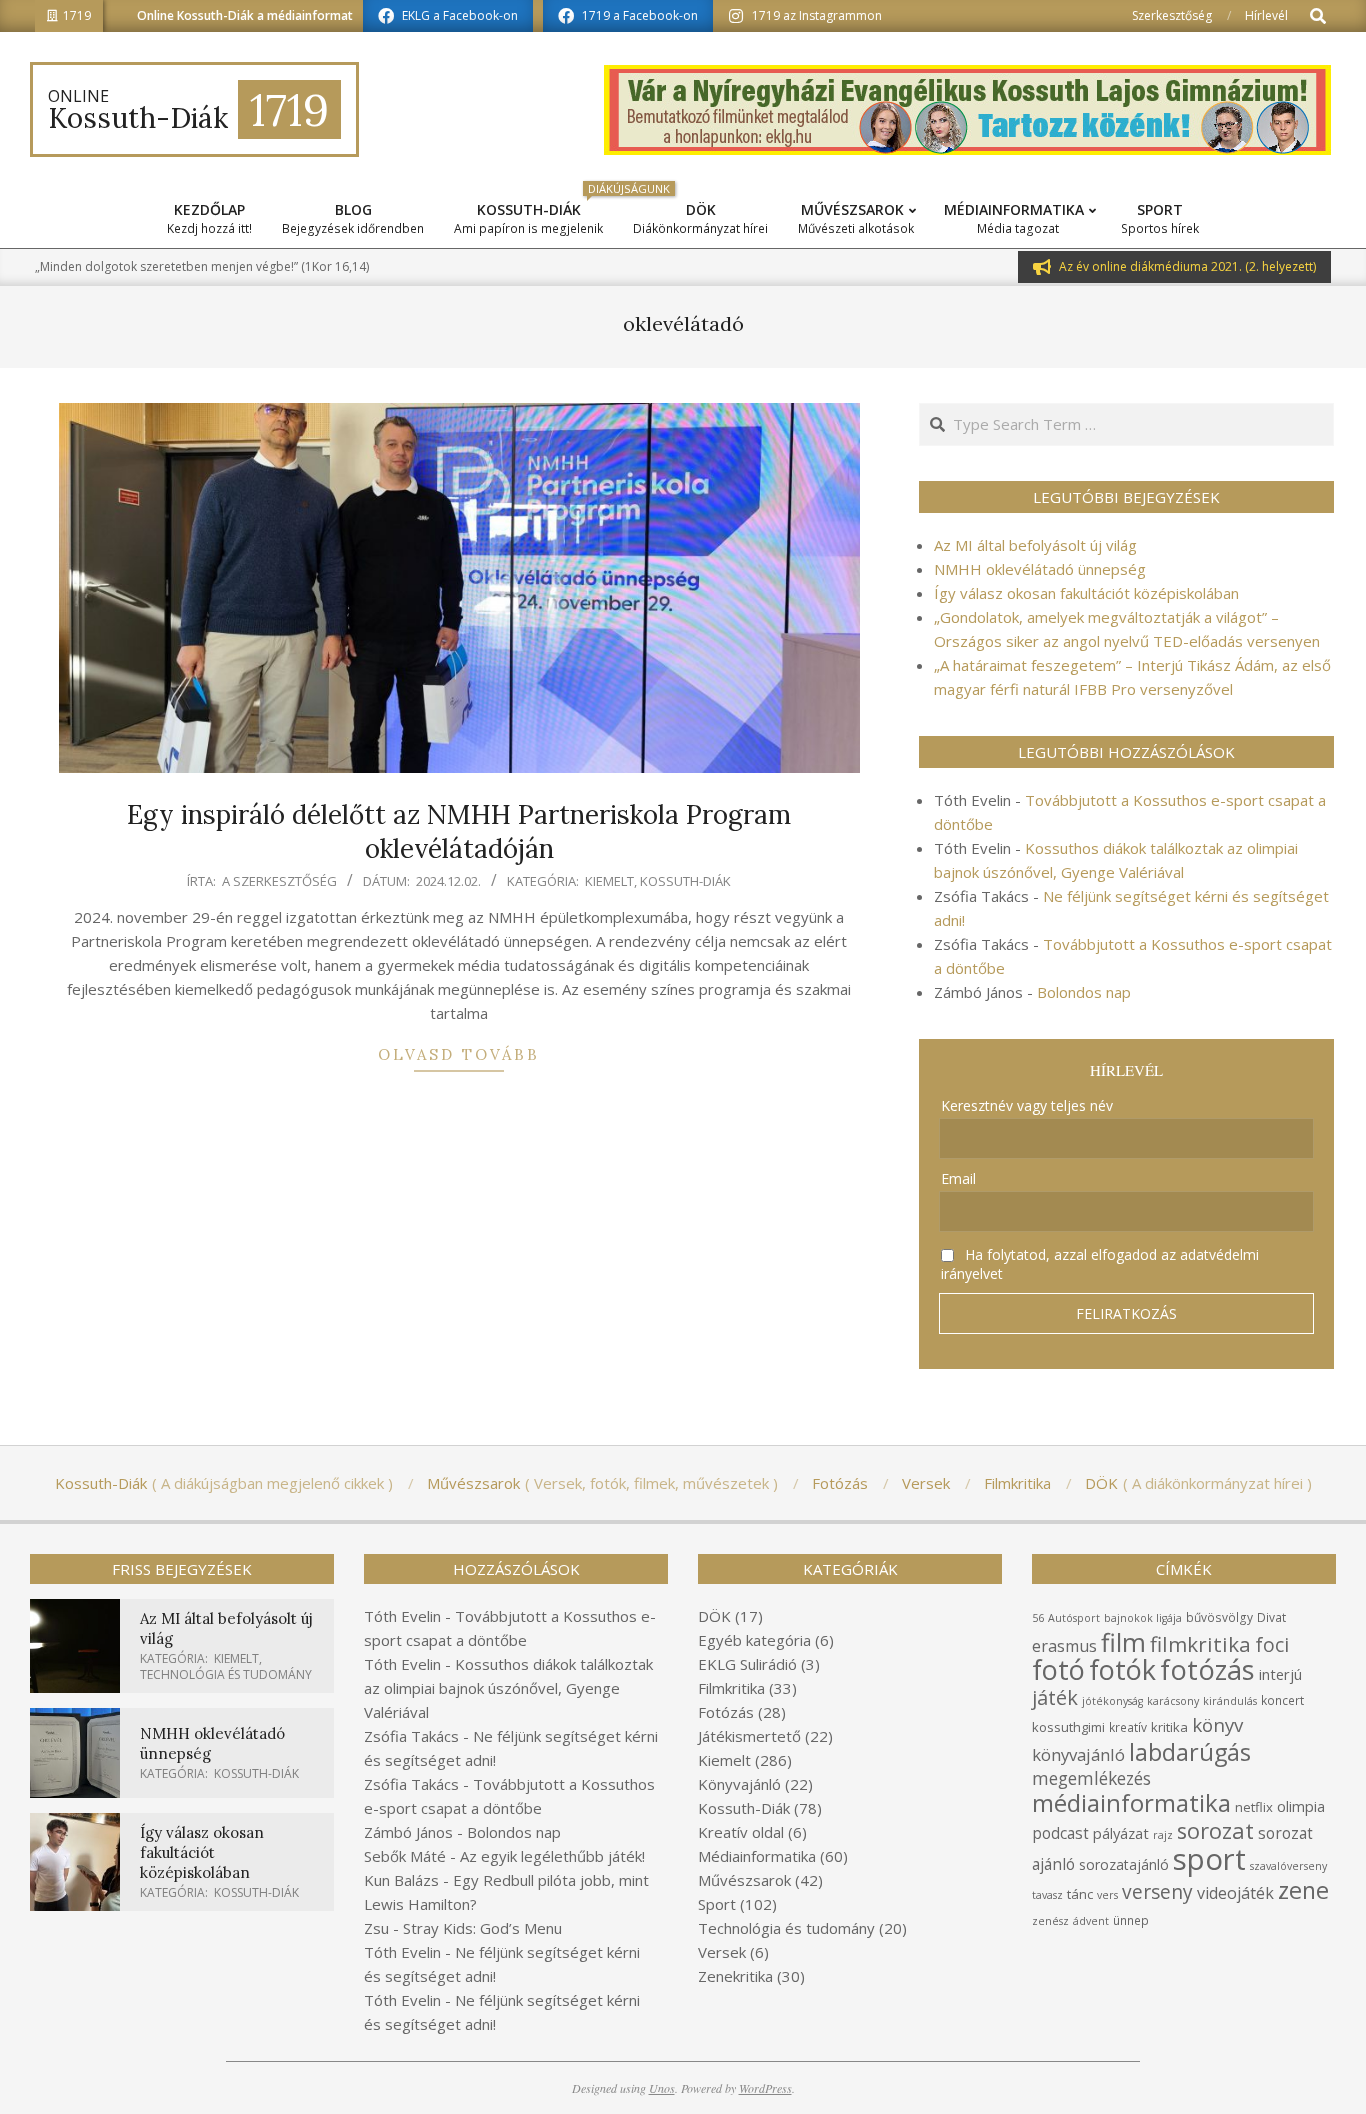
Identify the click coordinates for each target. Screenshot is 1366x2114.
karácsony (1173, 1701)
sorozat (1215, 1830)
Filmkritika (731, 1688)
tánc (1080, 1894)
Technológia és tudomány (226, 1674)
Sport (717, 1904)
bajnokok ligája (1143, 1618)
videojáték (1235, 1893)
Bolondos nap (1084, 992)
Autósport (1074, 1618)
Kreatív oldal (741, 1832)
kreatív (1128, 1727)
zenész (1050, 1921)
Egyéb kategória (754, 1640)
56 (1038, 1618)
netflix (1254, 1807)
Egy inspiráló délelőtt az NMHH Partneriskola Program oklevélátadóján (459, 832)
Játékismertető (749, 1736)
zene (1303, 1890)
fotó (1058, 1669)
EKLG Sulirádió (747, 1664)
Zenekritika (735, 1976)
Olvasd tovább (459, 1054)
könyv (1217, 1724)
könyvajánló (1078, 1754)
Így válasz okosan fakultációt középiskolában (1086, 593)
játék (1055, 1697)
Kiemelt (609, 881)
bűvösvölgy (1219, 1617)
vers (1107, 1895)
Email (958, 1178)
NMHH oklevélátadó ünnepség (1040, 569)
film (1123, 1642)
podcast (1060, 1833)
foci (1272, 1644)
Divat (1271, 1617)
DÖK (714, 1616)
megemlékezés (1091, 1778)
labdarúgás (1190, 1752)
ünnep (1131, 1920)
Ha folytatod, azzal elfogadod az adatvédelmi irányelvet (1100, 1264)
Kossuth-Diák (685, 881)
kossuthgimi (1068, 1727)
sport (1209, 1859)
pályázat (1121, 1833)
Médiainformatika (757, 1856)
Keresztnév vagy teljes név (1027, 1105)
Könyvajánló (739, 1784)
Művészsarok (744, 1880)
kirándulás (1230, 1701)
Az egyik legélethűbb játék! (552, 1856)
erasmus (1064, 1646)
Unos (662, 2088)
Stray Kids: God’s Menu (482, 1928)
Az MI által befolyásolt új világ (1035, 545)
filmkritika (1200, 1644)
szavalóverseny (1288, 1866)
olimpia (1301, 1806)
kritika (1169, 1727)
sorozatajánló (1124, 1864)
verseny (1157, 1891)
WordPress (765, 2088)
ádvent (1091, 1921)
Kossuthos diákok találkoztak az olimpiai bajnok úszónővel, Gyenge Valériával (508, 1688)
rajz (1163, 1835)
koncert (1282, 1700)
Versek (722, 1952)
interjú (1280, 1674)
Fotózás (726, 1712)
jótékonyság (1112, 1701)
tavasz (1047, 1895)
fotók (1122, 1669)
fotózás (1207, 1669)
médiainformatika (1131, 1802)
